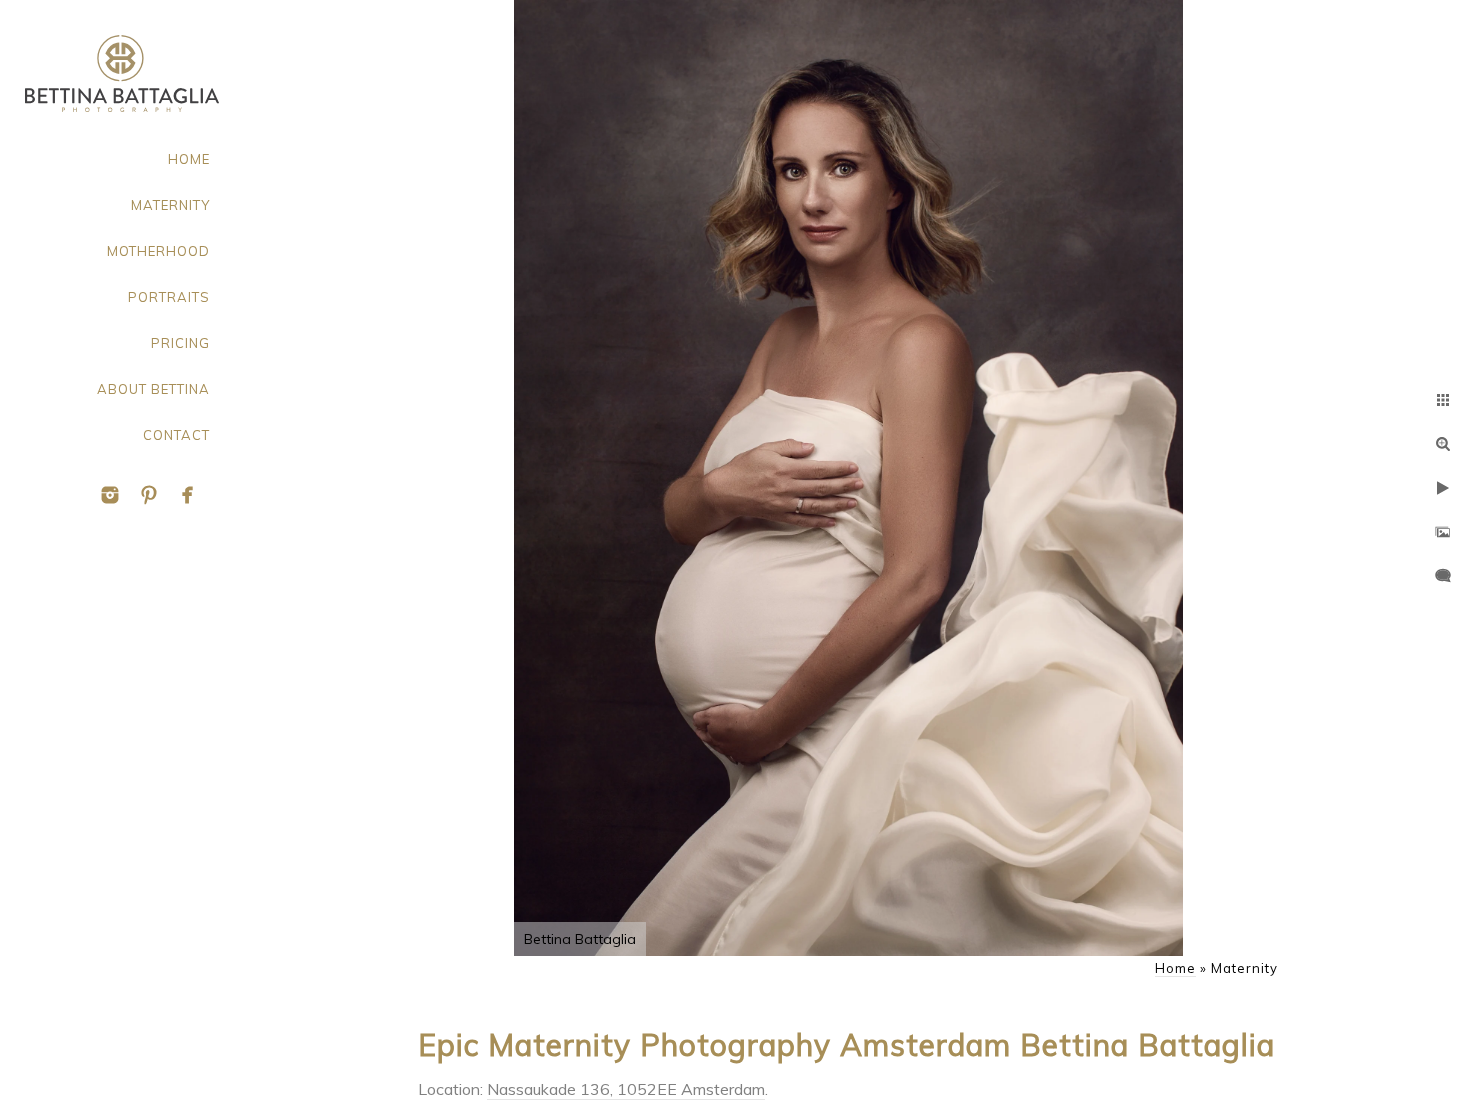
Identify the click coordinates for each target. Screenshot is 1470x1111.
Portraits (169, 297)
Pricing (180, 343)
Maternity (170, 205)
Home (189, 159)
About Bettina (153, 389)
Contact (176, 435)
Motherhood (158, 251)
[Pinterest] (149, 495)
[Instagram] (110, 495)
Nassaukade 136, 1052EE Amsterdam (626, 1089)
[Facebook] (188, 495)
